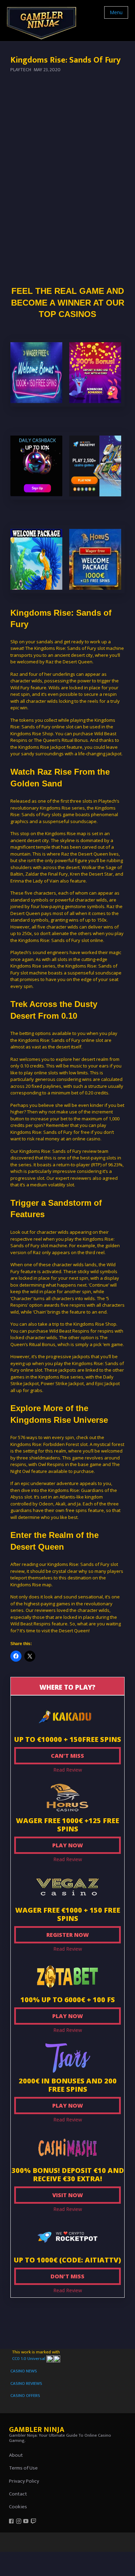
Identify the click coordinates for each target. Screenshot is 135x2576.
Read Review (68, 1770)
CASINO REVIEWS (26, 2383)
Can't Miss (67, 1756)
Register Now (68, 1935)
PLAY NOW (68, 1845)
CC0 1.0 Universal (29, 2359)
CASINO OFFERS (25, 2396)
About (16, 2455)
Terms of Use (23, 2468)
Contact (18, 2494)
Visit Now (68, 2195)
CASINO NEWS (24, 2371)
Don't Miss (67, 2276)
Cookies (18, 2507)
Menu (116, 12)
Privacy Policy (24, 2481)
